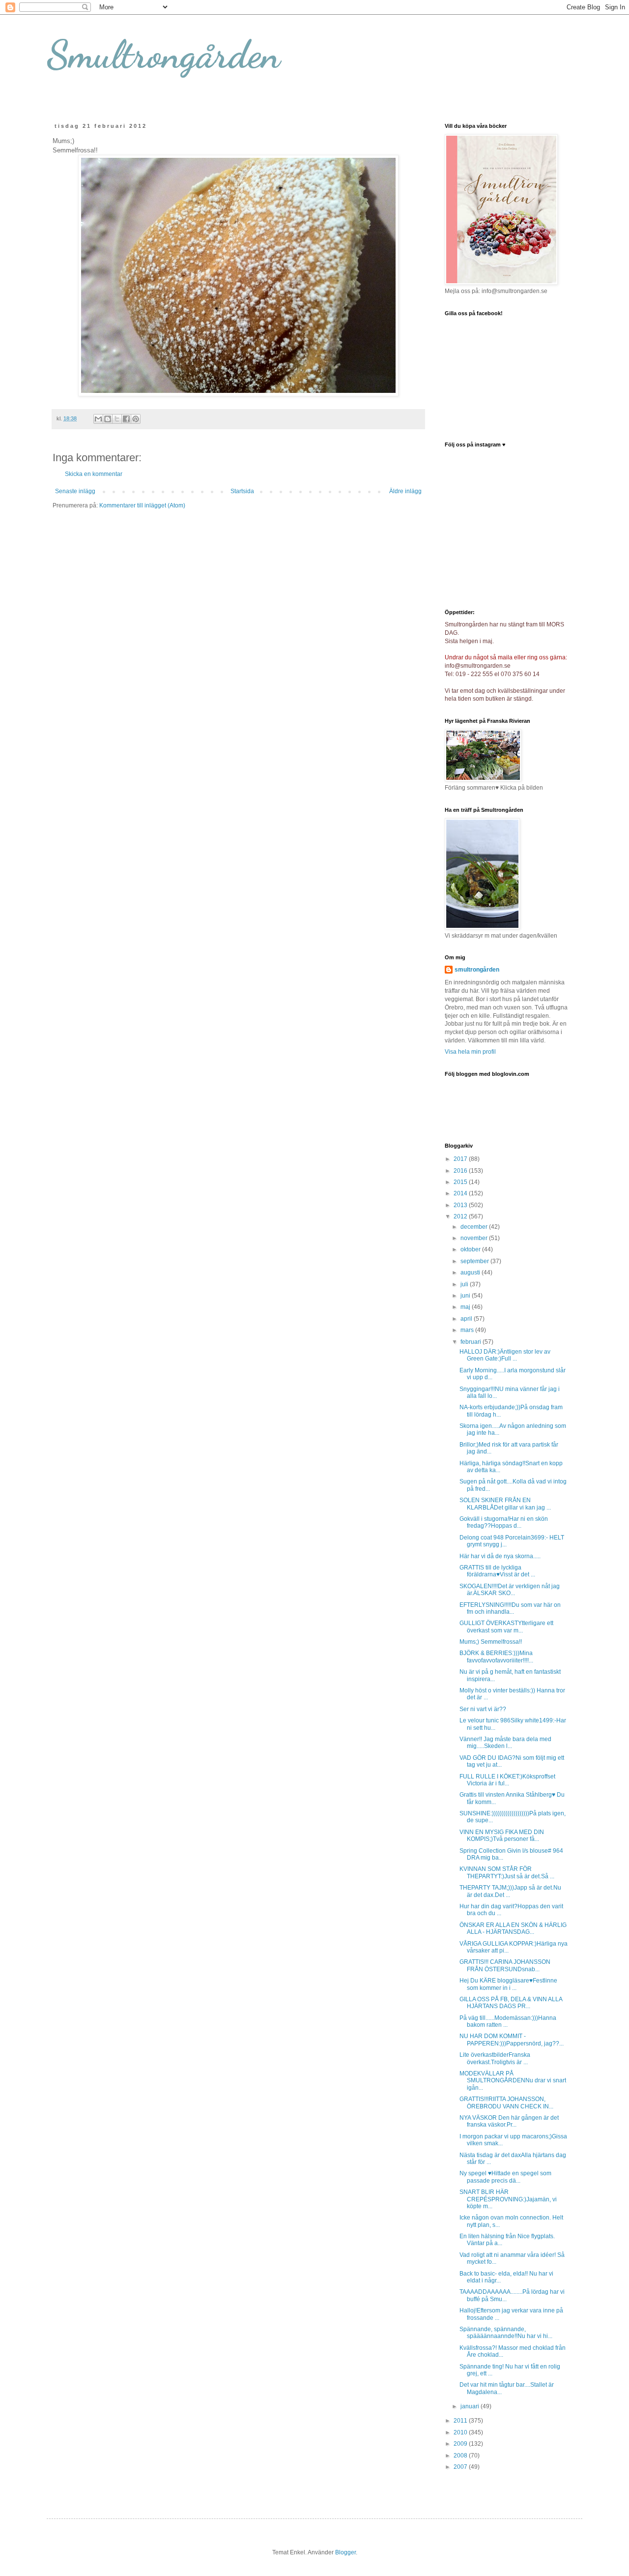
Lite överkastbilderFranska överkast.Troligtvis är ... (495, 2058)
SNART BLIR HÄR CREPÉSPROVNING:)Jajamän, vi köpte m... (508, 2199)
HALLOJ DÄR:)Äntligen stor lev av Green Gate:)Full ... (505, 1355)
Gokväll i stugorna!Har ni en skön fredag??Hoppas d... (504, 1522)
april (467, 1319)
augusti (471, 1273)
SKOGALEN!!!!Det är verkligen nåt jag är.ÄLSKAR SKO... (510, 1590)
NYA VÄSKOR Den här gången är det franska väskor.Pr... (509, 2121)
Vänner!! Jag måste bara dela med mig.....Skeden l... (505, 1743)
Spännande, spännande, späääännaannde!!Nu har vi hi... (506, 2333)
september (475, 1261)
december (475, 1227)
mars (468, 1330)
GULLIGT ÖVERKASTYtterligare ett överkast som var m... (506, 1627)
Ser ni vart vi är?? (483, 1709)
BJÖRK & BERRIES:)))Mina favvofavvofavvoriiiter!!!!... (496, 1657)
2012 (461, 1216)
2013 (461, 1205)
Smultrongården (163, 54)
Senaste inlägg (75, 491)
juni (466, 1296)
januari (471, 2406)
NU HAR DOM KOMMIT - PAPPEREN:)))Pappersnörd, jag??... (512, 2040)
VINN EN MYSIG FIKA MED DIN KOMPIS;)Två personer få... (502, 1836)
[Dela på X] (117, 419)
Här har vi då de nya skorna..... (500, 1556)
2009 (461, 2444)
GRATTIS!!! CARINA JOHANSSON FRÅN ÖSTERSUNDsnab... (505, 1965)
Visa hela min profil (470, 1052)
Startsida (242, 491)
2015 (461, 1182)
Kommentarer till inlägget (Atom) (142, 505)
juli (465, 1284)
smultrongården (477, 970)
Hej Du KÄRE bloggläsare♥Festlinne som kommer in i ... (508, 1984)
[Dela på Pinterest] (136, 419)
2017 (461, 1159)
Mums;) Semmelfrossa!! (491, 1642)
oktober (471, 1249)
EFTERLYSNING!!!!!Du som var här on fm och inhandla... (510, 1608)
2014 (461, 1193)
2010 (461, 2432)
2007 (461, 2467)
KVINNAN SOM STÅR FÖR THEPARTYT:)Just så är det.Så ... (507, 1872)
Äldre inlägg (405, 491)
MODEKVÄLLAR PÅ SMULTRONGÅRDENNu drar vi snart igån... (513, 2081)
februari (472, 1342)
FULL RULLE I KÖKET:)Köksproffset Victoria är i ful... (507, 1780)
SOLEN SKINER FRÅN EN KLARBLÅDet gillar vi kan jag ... (505, 1504)
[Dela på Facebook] (126, 419)
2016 (461, 1171)
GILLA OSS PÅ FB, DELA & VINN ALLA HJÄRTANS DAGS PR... (511, 2003)
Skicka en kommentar (94, 474)
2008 (461, 2456)
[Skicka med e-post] (98, 419)
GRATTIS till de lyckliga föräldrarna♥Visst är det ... (497, 1571)
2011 (461, 2421)
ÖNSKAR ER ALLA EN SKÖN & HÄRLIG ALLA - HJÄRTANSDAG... (513, 1928)
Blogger (345, 2552)
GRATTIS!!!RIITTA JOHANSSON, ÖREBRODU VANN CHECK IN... (506, 2102)
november (475, 1238)
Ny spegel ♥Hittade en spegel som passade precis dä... (505, 2177)
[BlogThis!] (108, 419)
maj (466, 1307)
